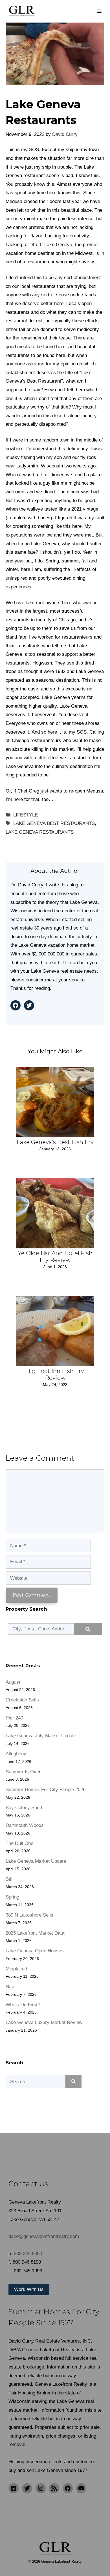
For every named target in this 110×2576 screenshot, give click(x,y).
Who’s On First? (23, 2005)
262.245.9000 (28, 2254)
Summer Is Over (23, 1772)
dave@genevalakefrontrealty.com (44, 2236)
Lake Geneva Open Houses (35, 1951)
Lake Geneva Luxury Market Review (44, 2022)
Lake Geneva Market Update (36, 1861)
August (13, 1682)
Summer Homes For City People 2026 (46, 1790)
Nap (10, 1987)
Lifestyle (26, 815)
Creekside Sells (22, 1700)
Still (10, 1879)
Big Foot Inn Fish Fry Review (55, 1374)
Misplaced (16, 1969)
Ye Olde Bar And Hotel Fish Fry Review (55, 1257)
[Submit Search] (88, 1629)
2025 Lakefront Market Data (35, 1933)
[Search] (73, 2082)
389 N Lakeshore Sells (29, 1915)
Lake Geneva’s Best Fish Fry (55, 1142)
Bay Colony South (25, 1808)
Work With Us (29, 2289)
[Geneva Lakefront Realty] (21, 11)
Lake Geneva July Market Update (41, 1736)
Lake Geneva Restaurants (40, 832)
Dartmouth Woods (25, 1825)
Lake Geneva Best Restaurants (54, 823)
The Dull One (19, 1843)
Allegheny (16, 1754)
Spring (12, 1897)
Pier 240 (14, 1718)
